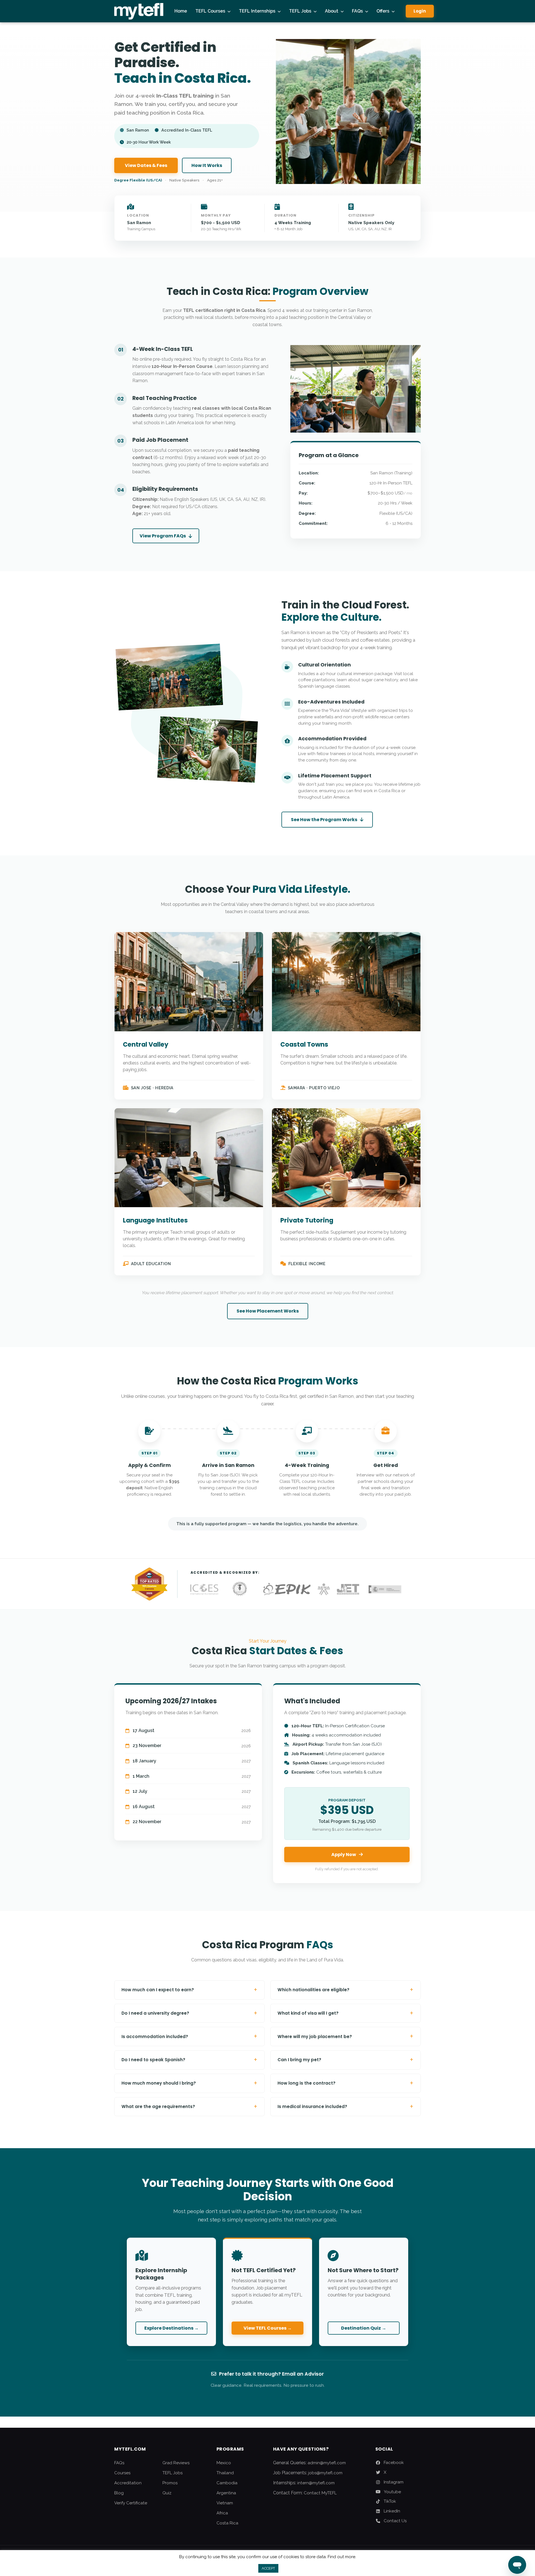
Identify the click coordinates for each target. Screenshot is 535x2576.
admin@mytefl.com (327, 2463)
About (332, 11)
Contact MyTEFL (320, 2493)
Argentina (226, 2493)
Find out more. (342, 2557)
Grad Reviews (176, 2463)
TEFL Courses (210, 11)
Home (181, 11)
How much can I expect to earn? (189, 1990)
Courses (122, 2473)
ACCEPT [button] (268, 2568)
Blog (119, 2493)
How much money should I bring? (189, 2083)
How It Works (207, 165)
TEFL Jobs (300, 11)
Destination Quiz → (364, 2328)
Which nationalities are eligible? (346, 1990)
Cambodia (227, 2483)
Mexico (224, 2463)
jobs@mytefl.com (325, 2473)
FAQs (357, 11)
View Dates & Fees (146, 165)
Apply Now (344, 1855)
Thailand (225, 2473)
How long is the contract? (346, 2083)
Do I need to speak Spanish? (189, 2060)
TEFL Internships (257, 11)
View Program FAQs (163, 536)
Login (420, 11)
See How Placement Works (268, 1311)
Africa (222, 2513)
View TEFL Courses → (268, 2328)
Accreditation (128, 2483)
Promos (170, 2483)
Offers (383, 11)
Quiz (167, 2493)
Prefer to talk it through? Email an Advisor (271, 2374)
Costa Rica (227, 2523)
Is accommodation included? (189, 2036)
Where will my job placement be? (346, 2036)
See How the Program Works (324, 820)
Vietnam (225, 2503)
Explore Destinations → (172, 2328)
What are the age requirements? (189, 2106)
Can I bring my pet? (346, 2060)
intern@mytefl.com (316, 2483)
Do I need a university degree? (189, 2013)
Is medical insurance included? (346, 2106)
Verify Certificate (131, 2503)
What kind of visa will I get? (346, 2013)
